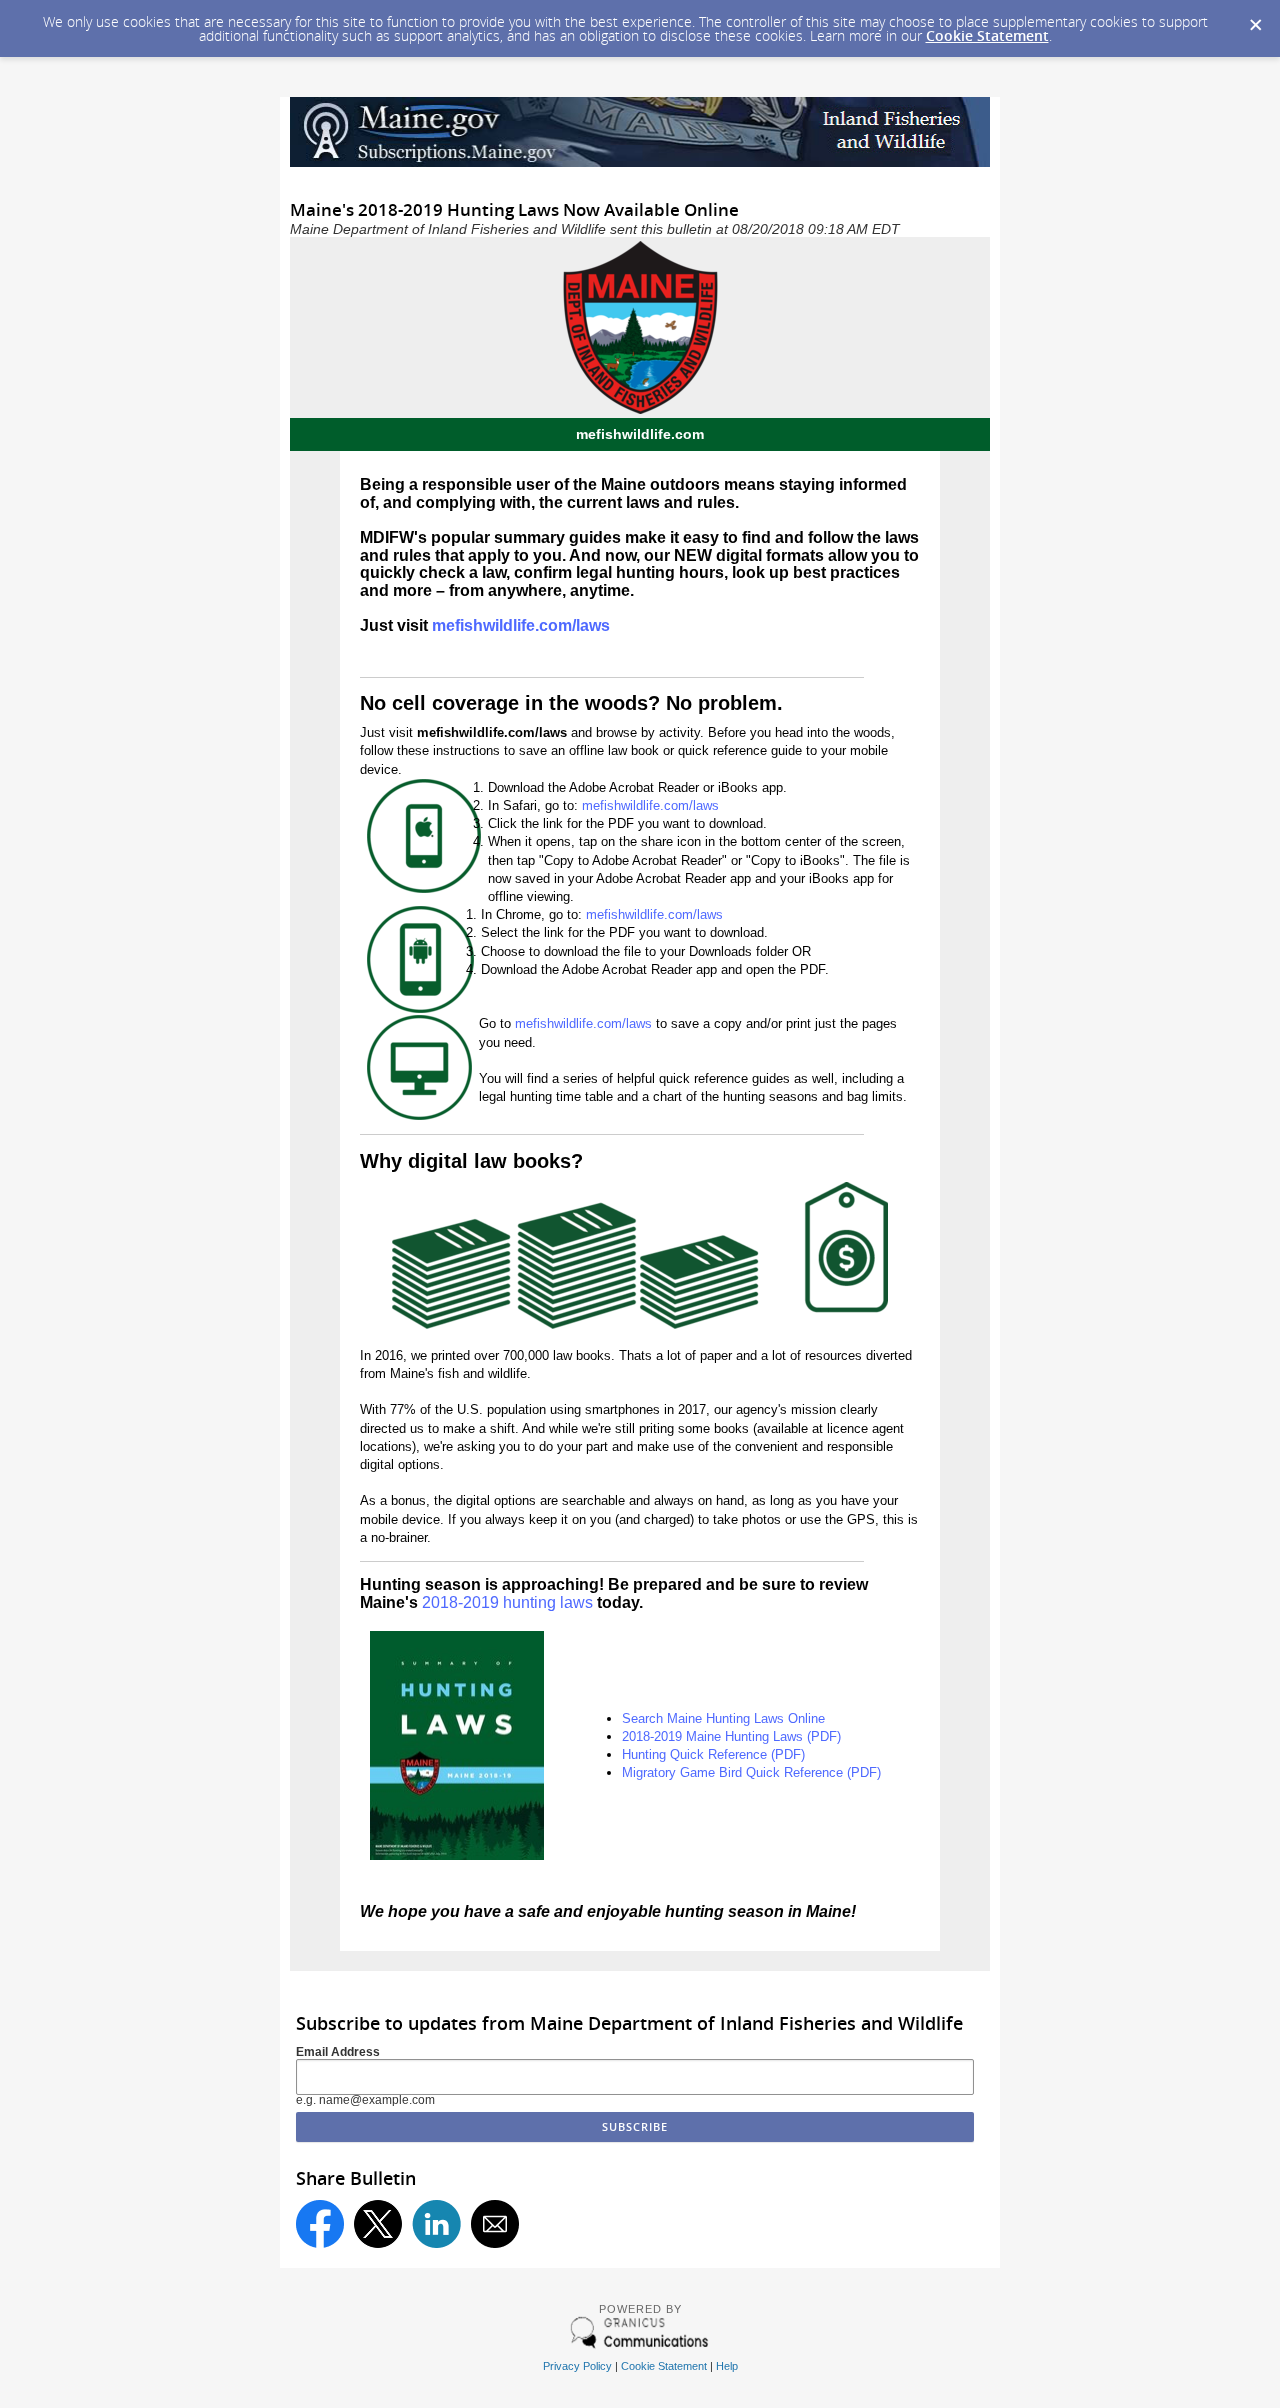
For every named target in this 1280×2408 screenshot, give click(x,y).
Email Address (338, 2052)
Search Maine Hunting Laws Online (723, 1718)
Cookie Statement (987, 35)
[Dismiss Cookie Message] (1255, 19)
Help (727, 2366)
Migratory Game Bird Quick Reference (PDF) (751, 1772)
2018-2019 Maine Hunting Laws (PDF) (731, 1736)
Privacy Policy (577, 2366)
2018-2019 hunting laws (507, 1602)
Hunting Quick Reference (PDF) (713, 1754)
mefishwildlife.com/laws (521, 625)
